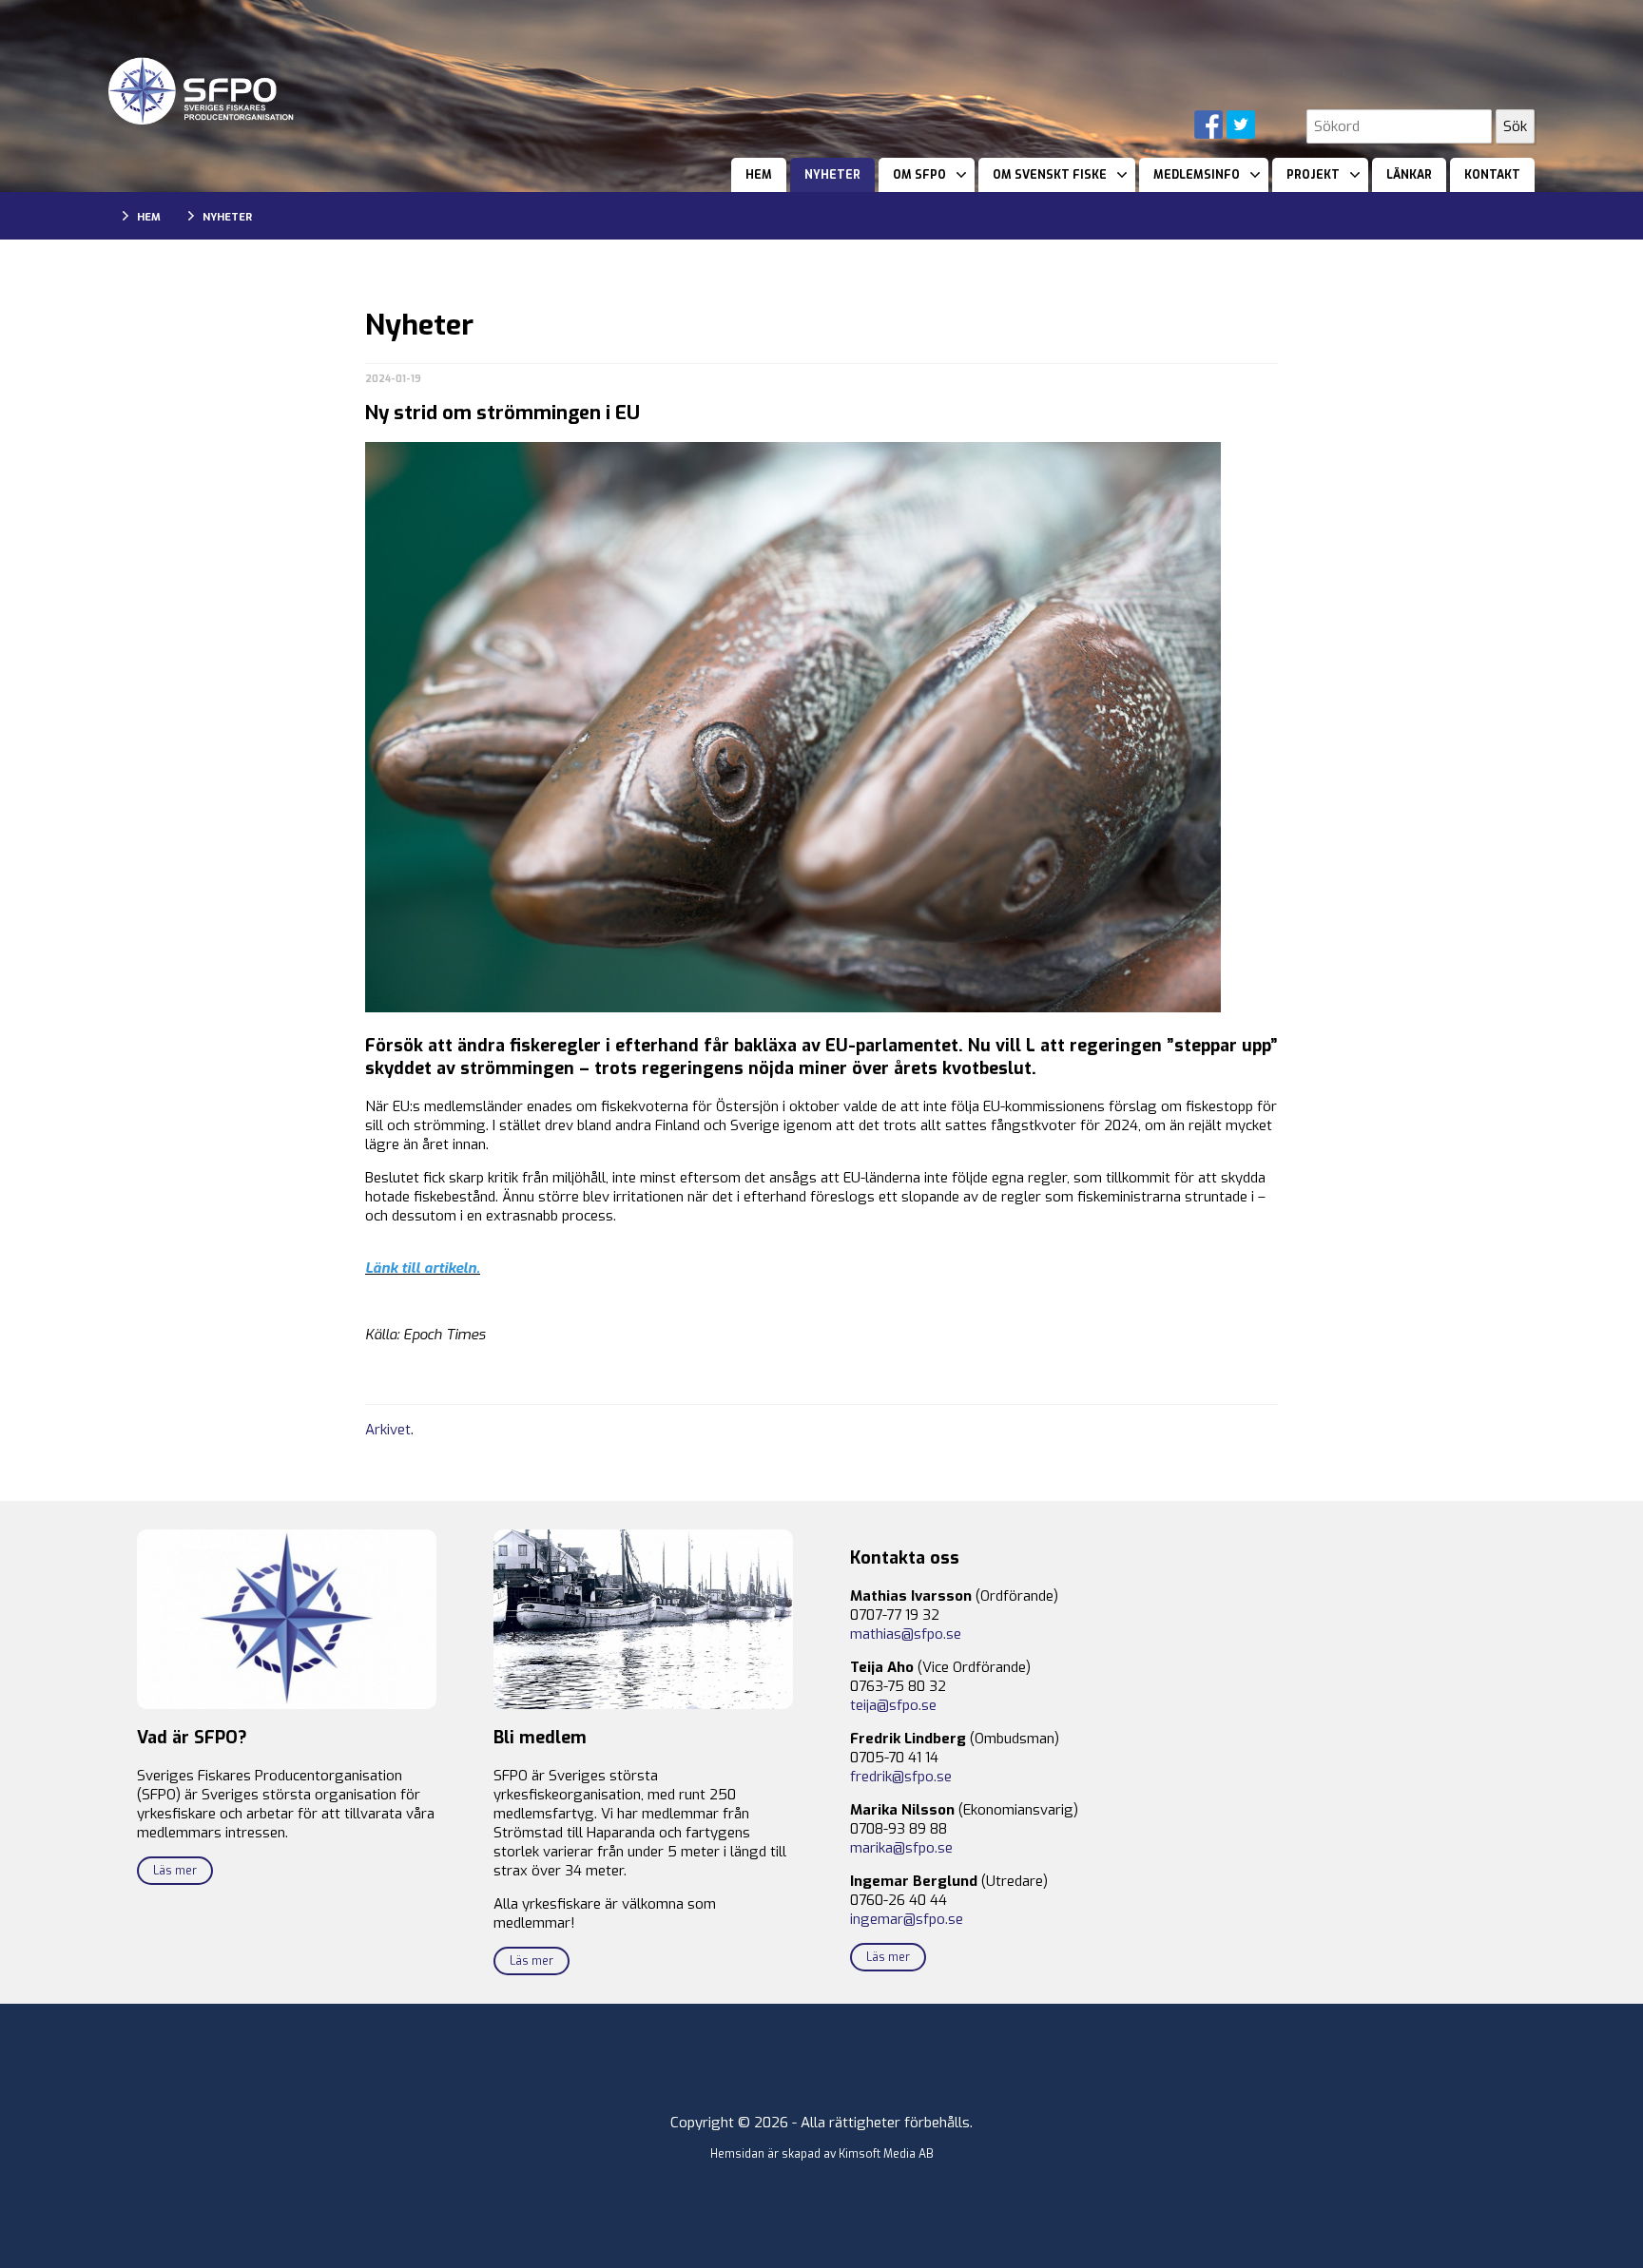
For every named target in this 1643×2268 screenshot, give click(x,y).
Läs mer (175, 1871)
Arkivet (388, 1430)
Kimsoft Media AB (886, 2154)
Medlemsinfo (1197, 175)
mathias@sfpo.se (906, 1634)
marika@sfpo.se (901, 1848)
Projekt (1313, 175)
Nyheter (832, 175)
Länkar (1409, 175)
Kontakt (1492, 175)
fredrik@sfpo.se (901, 1777)
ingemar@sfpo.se (907, 1919)
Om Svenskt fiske (1050, 175)
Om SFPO (919, 175)
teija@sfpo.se (893, 1705)
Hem (759, 175)
